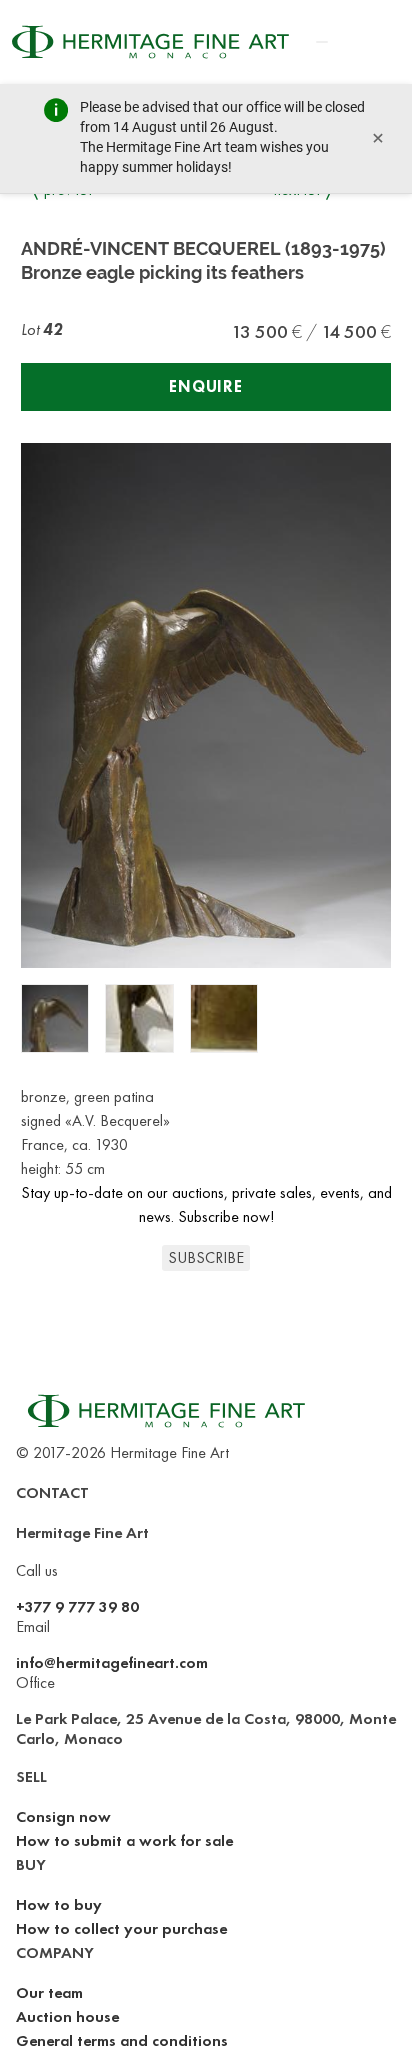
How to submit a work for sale (124, 1840)
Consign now (63, 1816)
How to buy (59, 1904)
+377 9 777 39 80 (77, 1606)
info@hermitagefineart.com (112, 1662)
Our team (49, 1992)
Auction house (67, 2016)
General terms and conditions (122, 2040)
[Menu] (322, 42)
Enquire (206, 386)
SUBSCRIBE (206, 1257)
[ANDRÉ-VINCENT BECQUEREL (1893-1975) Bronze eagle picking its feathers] (55, 1018)
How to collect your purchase (121, 1928)
